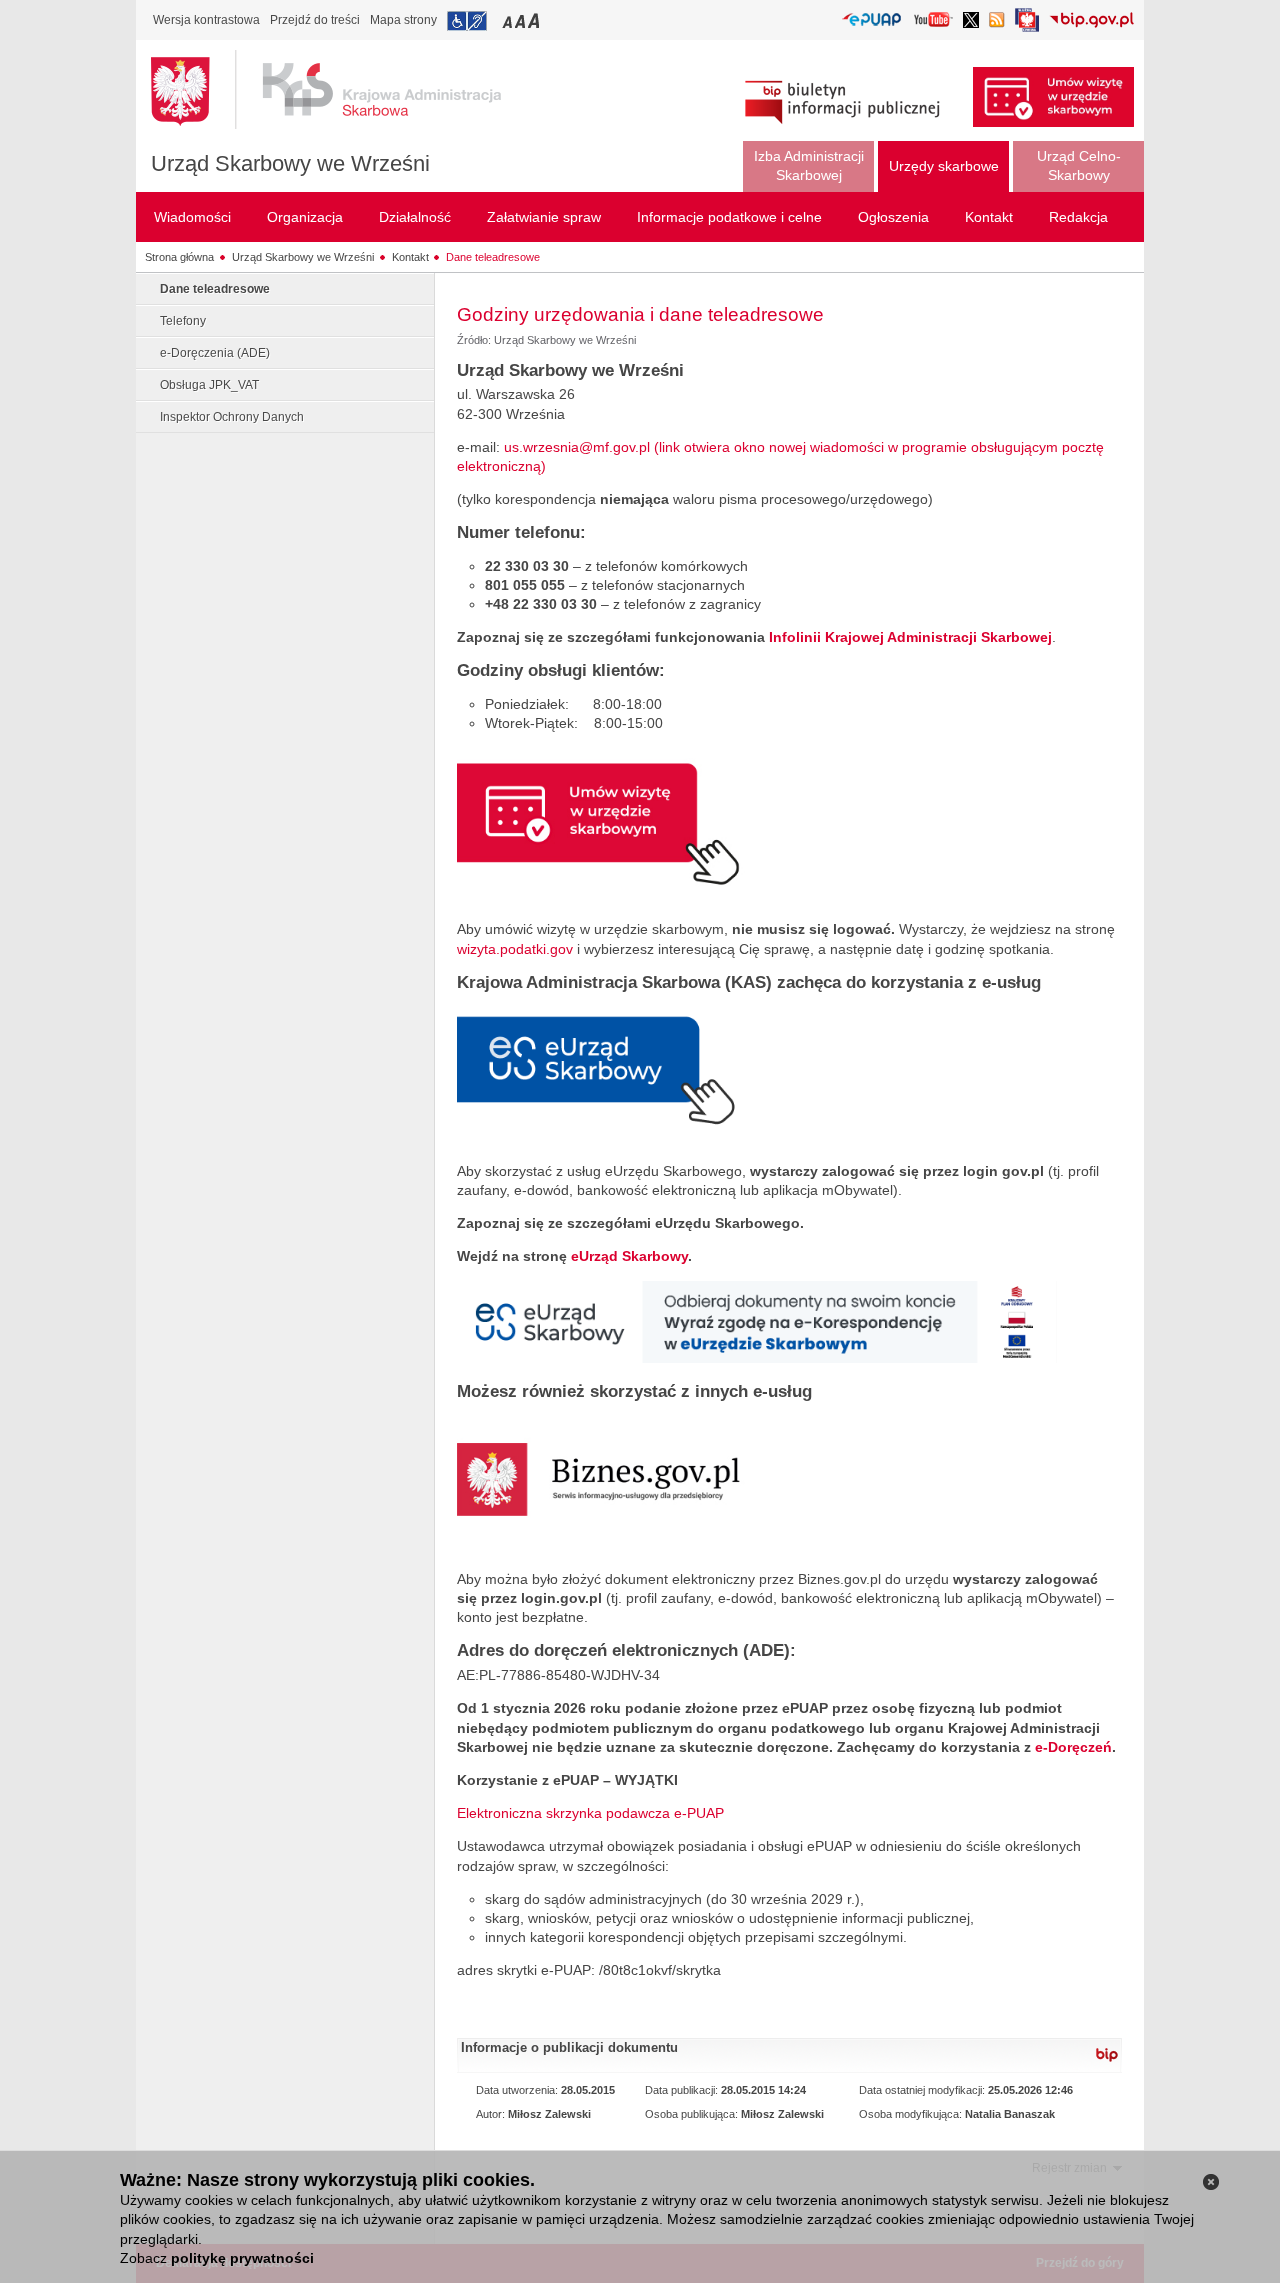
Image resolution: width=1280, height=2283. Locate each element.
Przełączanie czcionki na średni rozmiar (522, 20)
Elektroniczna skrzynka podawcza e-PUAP (590, 1813)
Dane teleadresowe (493, 257)
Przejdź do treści (315, 20)
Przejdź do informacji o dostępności (467, 21)
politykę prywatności (242, 2258)
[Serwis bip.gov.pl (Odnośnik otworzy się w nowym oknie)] (1091, 21)
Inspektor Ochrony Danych (232, 417)
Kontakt (410, 257)
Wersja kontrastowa (206, 20)
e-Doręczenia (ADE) (215, 353)
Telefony (183, 321)
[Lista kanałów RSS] (997, 21)
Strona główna (179, 257)
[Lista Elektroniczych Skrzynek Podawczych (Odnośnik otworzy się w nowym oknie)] (871, 20)
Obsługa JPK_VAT (209, 385)
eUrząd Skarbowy (629, 1256)
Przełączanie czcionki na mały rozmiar (509, 20)
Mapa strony (403, 20)
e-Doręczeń (1073, 1747)
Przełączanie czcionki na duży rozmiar (535, 20)
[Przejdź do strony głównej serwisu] (341, 90)
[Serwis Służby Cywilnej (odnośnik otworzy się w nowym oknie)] (1027, 25)
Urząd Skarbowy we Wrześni (290, 163)
